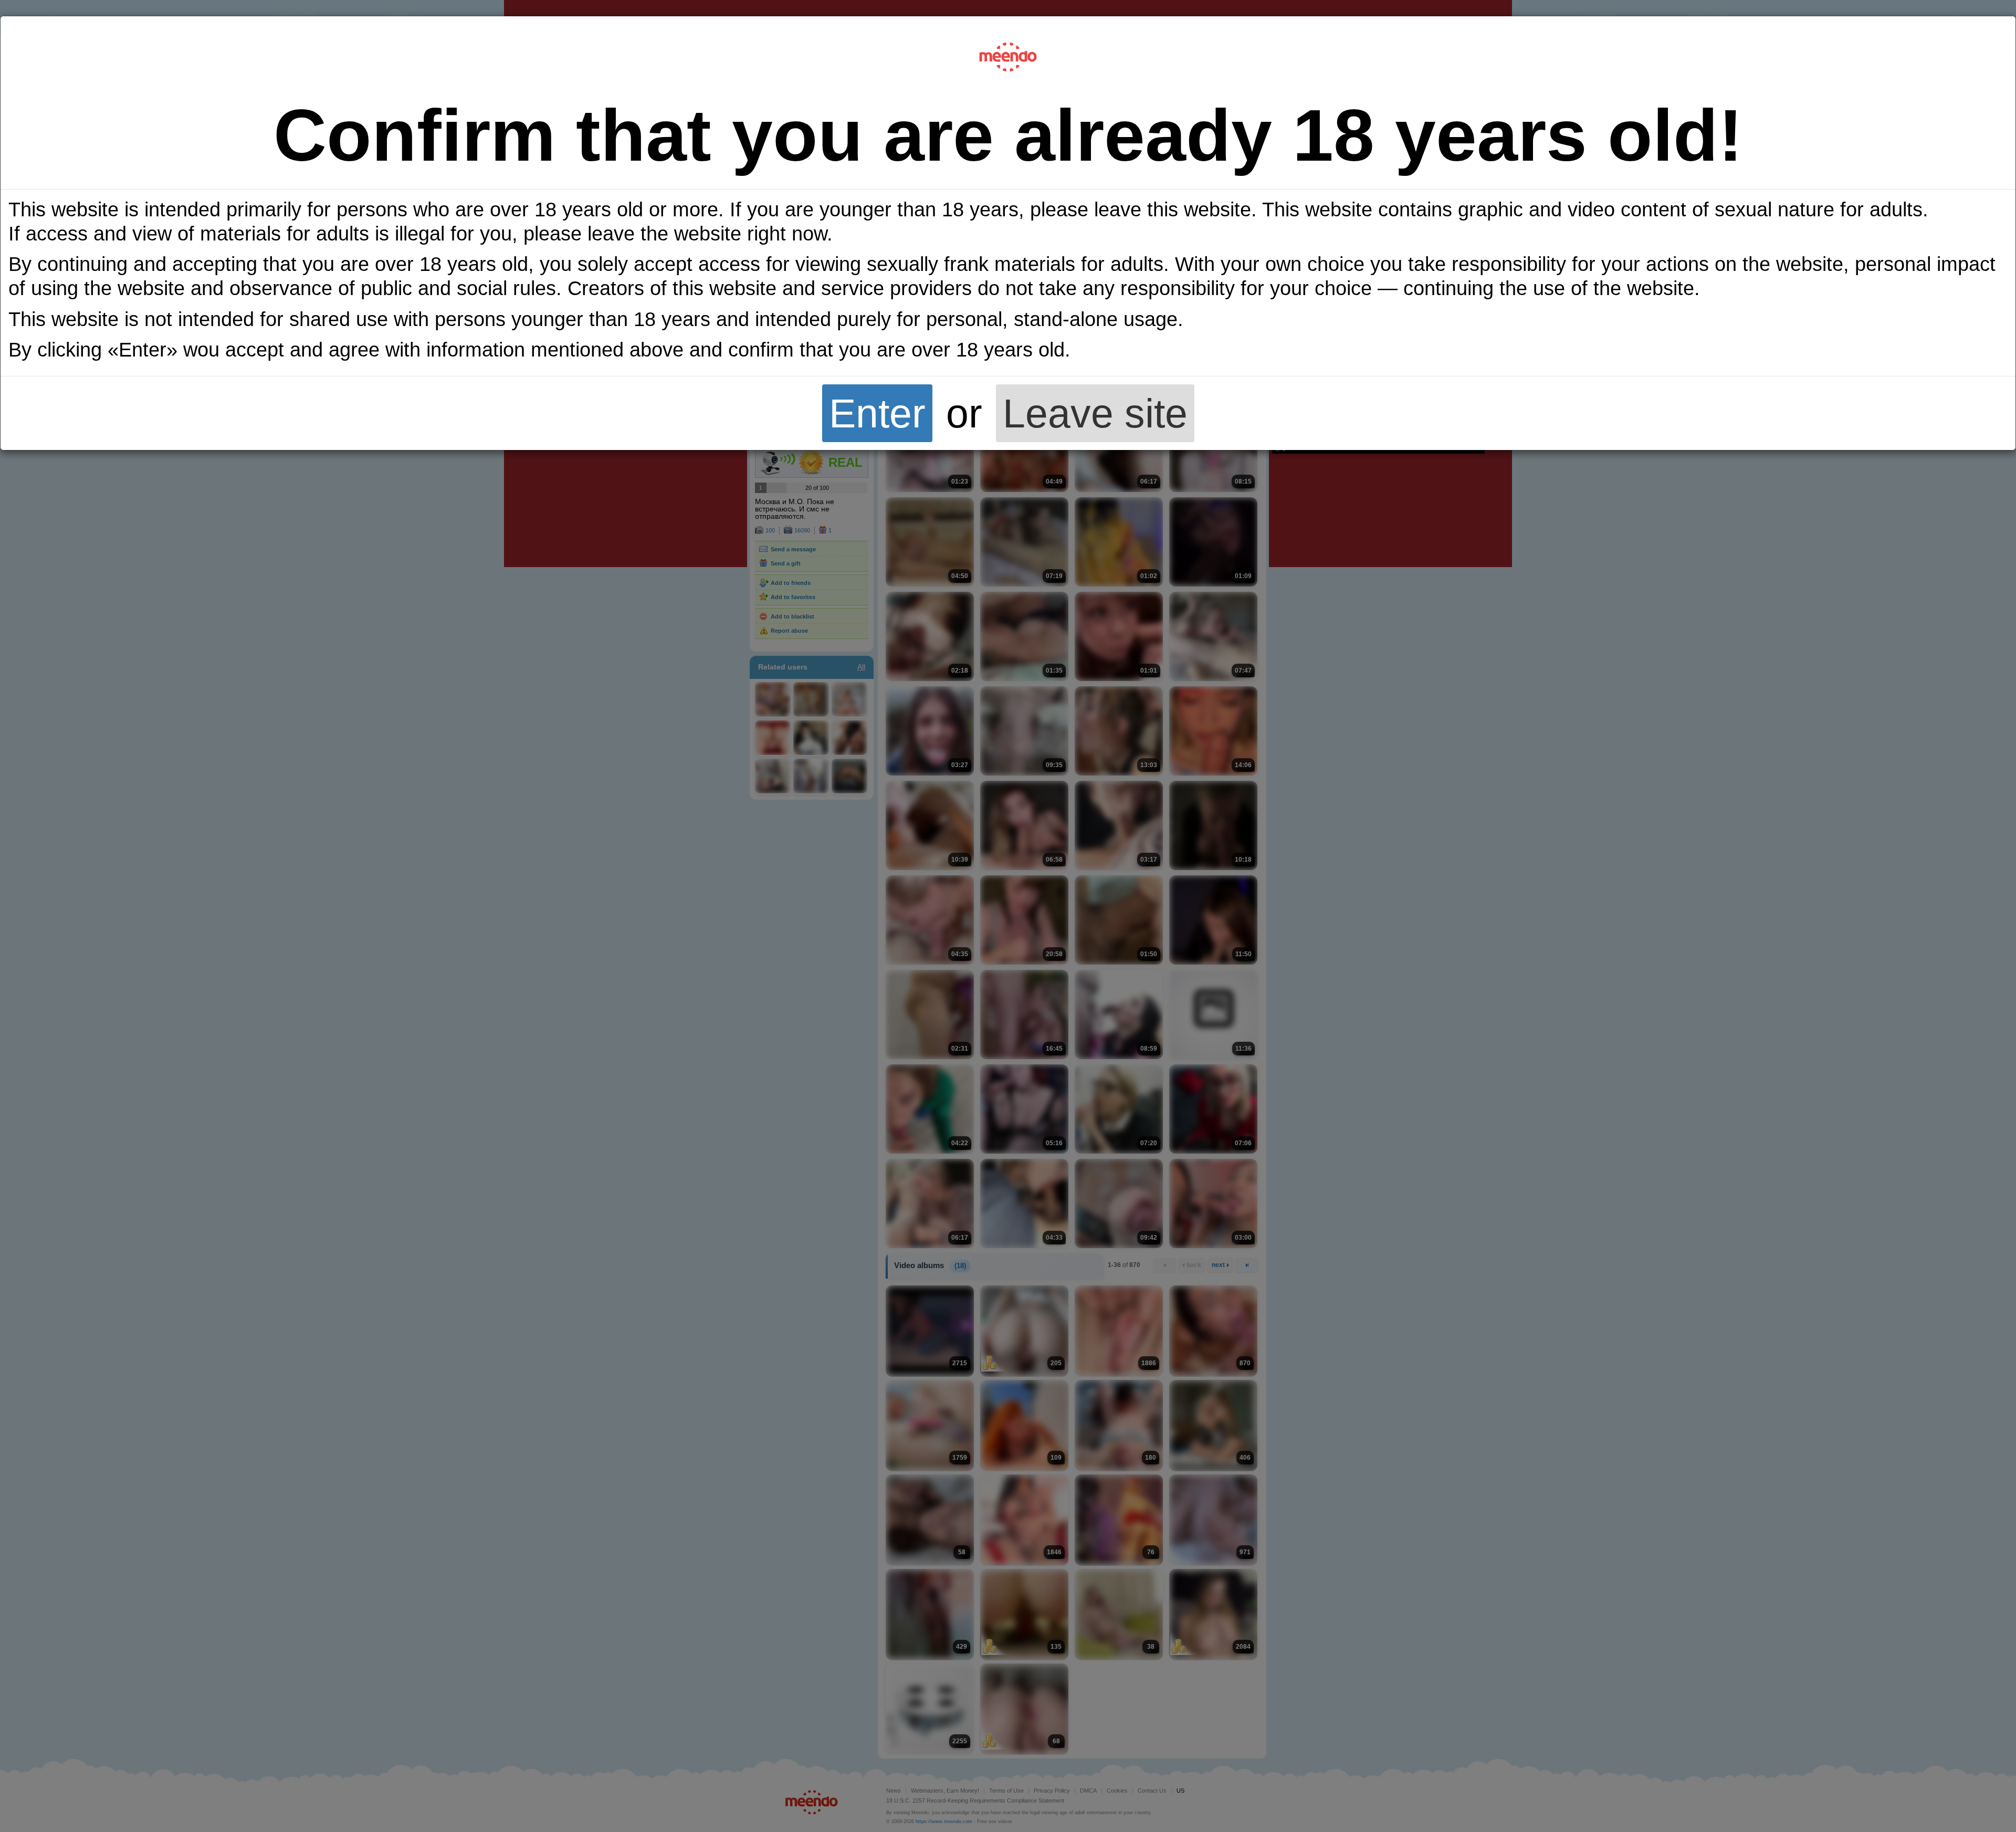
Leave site (1095, 413)
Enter (877, 413)
